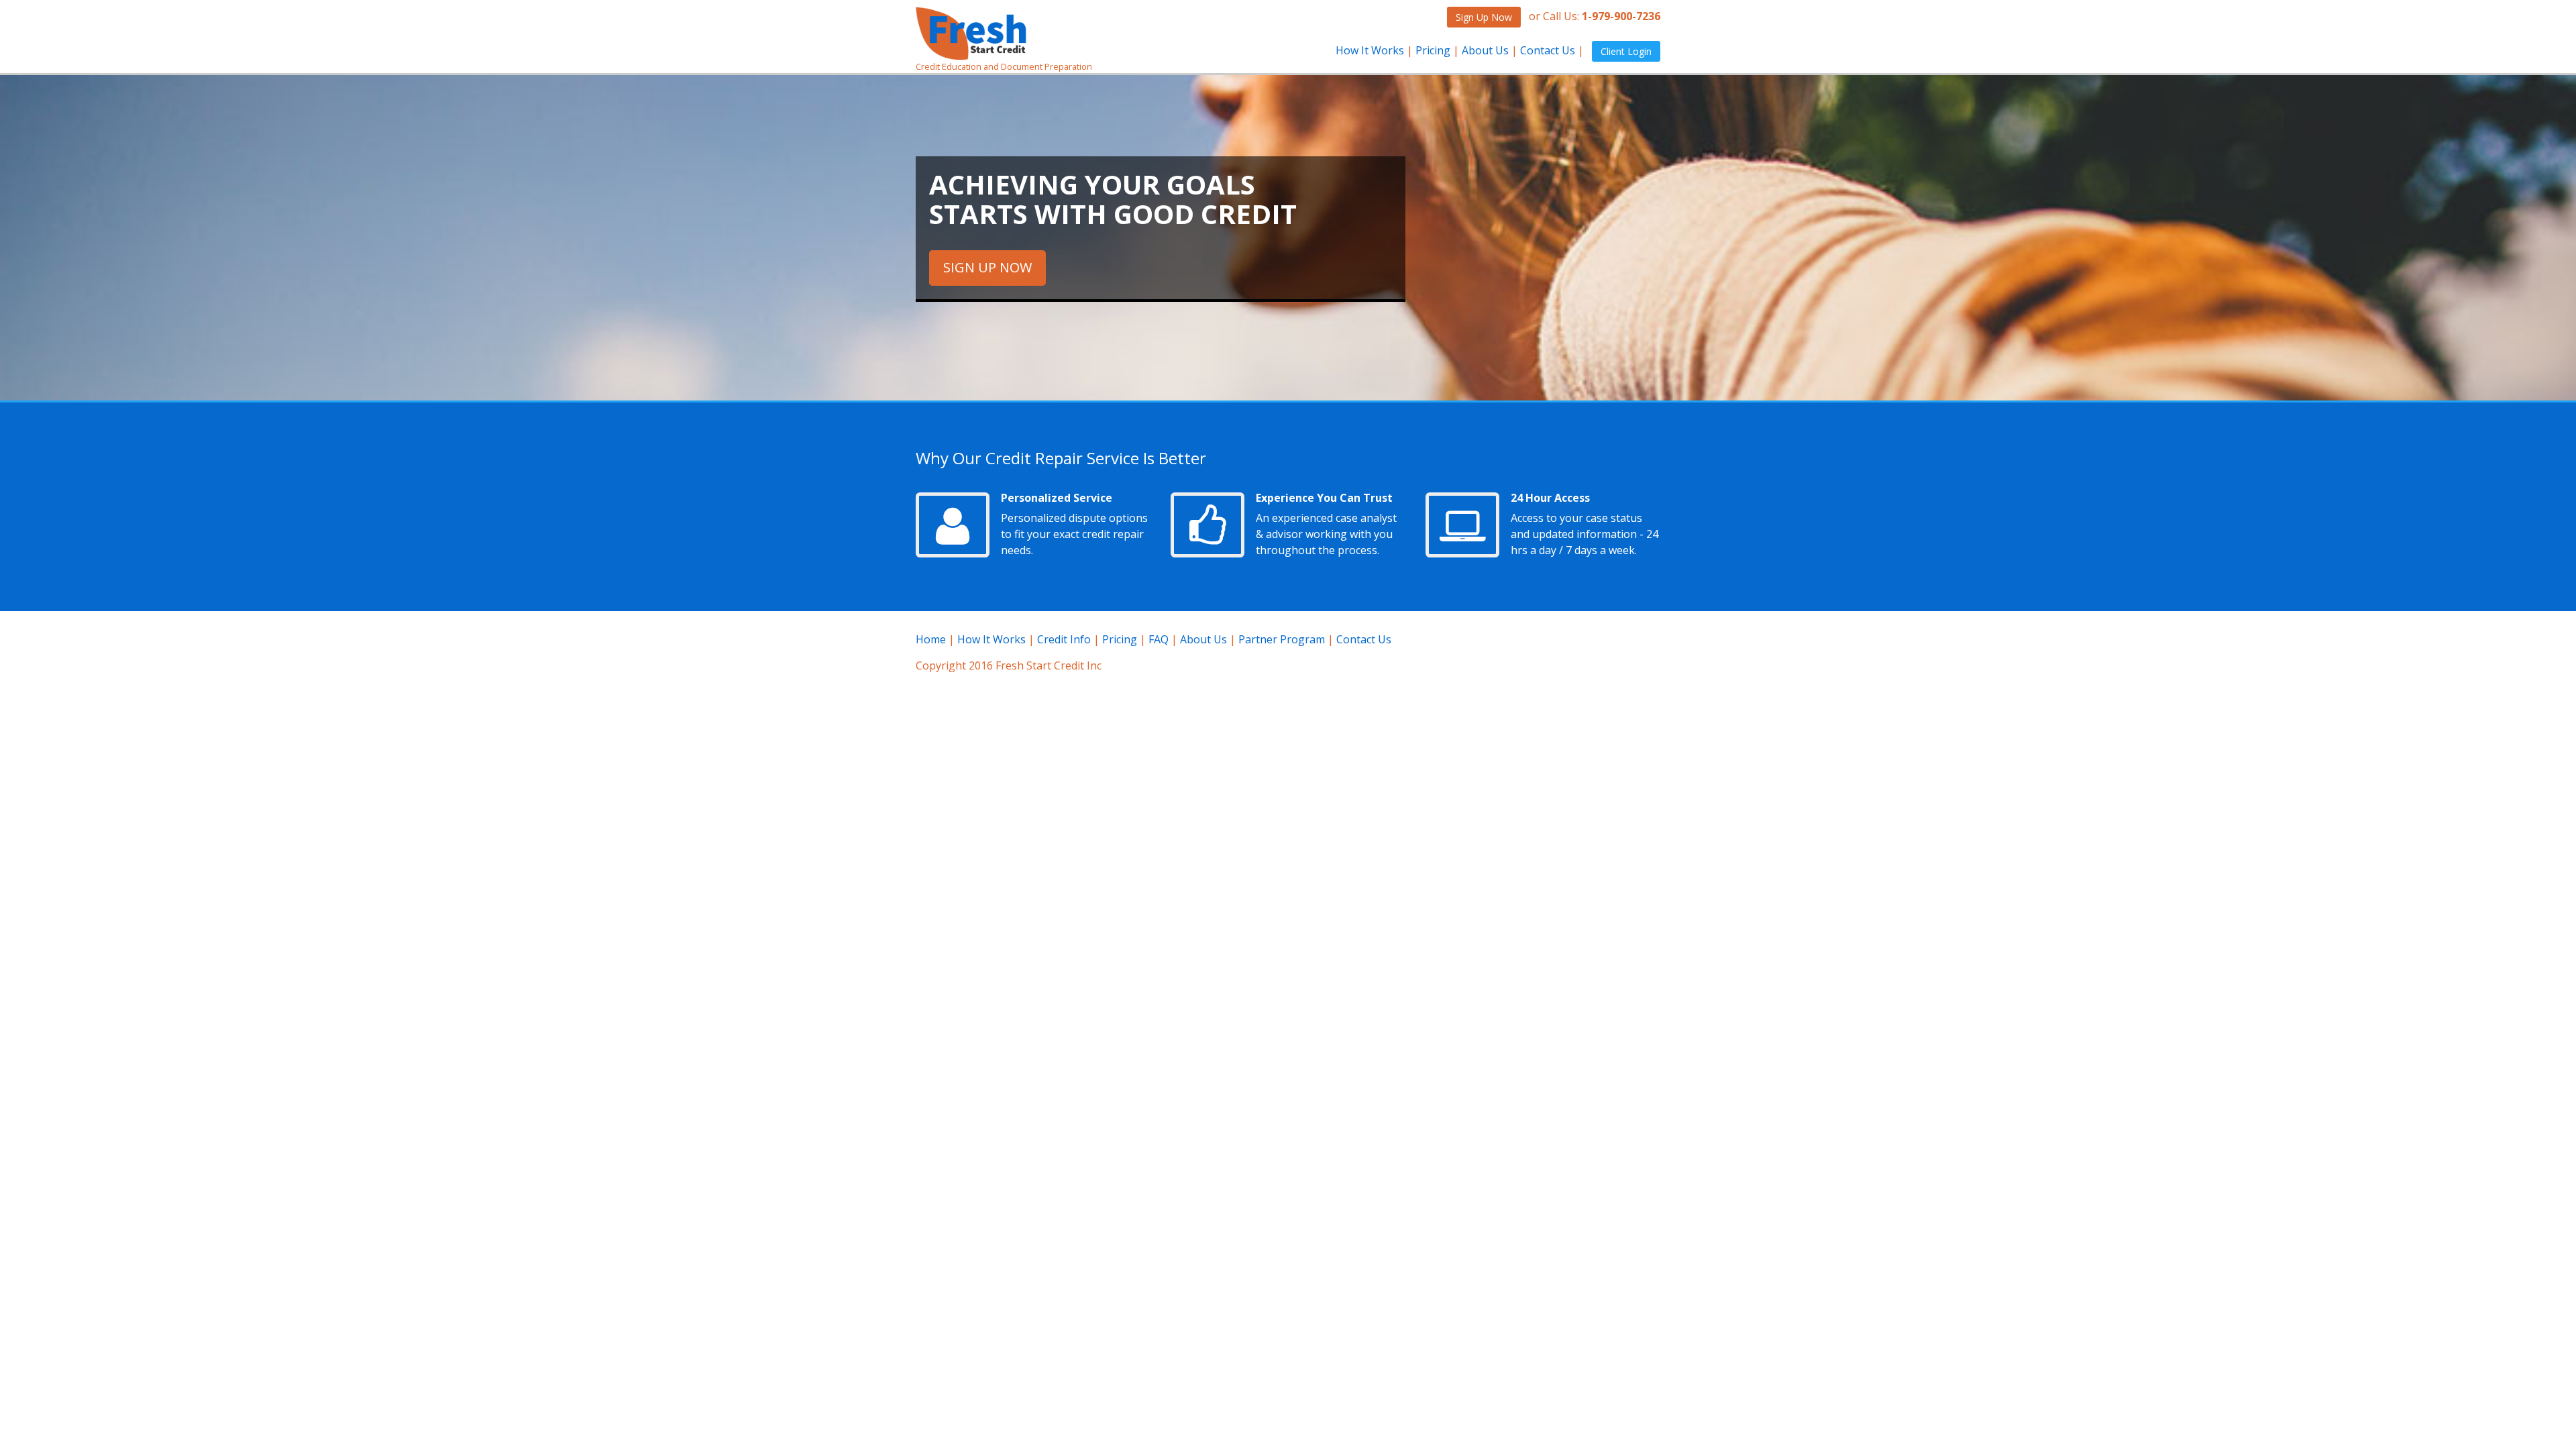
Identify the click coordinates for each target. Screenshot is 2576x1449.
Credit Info (1064, 639)
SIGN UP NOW (987, 267)
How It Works (1370, 50)
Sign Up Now (1484, 17)
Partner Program (1282, 639)
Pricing (1433, 50)
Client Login (1626, 51)
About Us (1485, 50)
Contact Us (1548, 50)
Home (931, 639)
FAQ (1159, 639)
